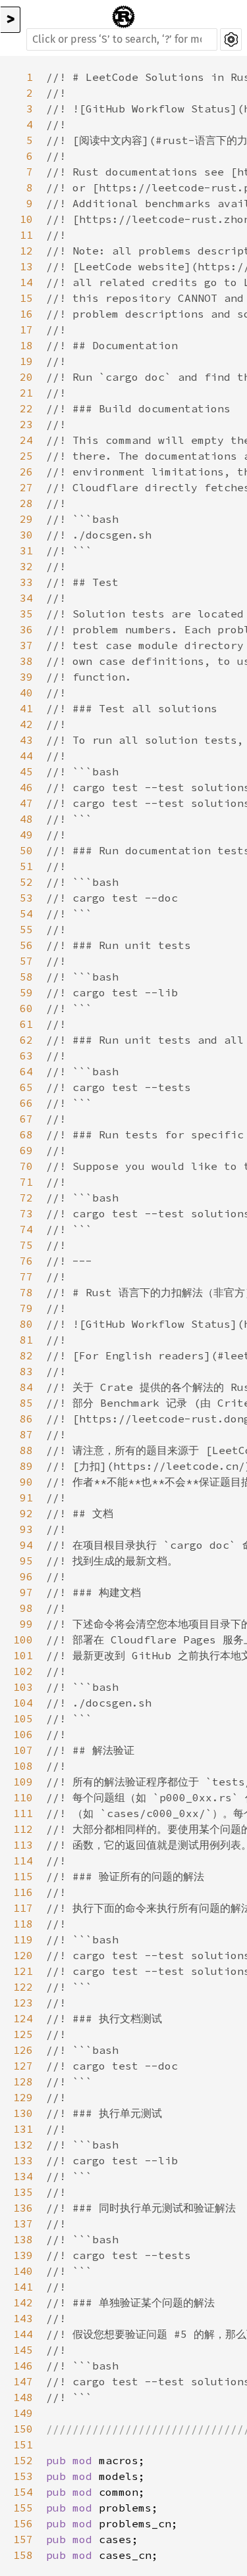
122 (23, 1987)
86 (26, 1419)
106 (23, 1734)
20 (26, 377)
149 (23, 2413)
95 (26, 1561)
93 (26, 1529)
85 (26, 1403)
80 (26, 1324)
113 (23, 1845)
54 (26, 913)
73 (26, 1213)
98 (26, 1608)
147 (23, 2381)
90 (26, 1482)
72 (26, 1198)
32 (26, 566)
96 (26, 1576)
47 (26, 803)
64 (26, 1071)
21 (26, 393)
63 (26, 1056)
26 (26, 472)
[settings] (231, 39)
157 (23, 2539)
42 (26, 724)
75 (26, 1245)
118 (23, 1924)
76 (26, 1261)
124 (23, 2018)
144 (23, 2334)
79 (26, 1308)
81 (26, 1340)
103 (23, 1687)
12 (26, 251)
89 (26, 1466)
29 (26, 519)
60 (26, 1008)
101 (23, 1655)
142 (23, 2302)
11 (26, 235)
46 (26, 787)
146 (23, 2366)
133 (23, 2160)
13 (26, 266)
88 (26, 1450)
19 (26, 361)
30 (26, 535)
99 (26, 1624)
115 (23, 1876)
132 (23, 2145)
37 (26, 645)
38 (26, 661)
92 (26, 1513)
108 (23, 1766)
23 (26, 424)
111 (23, 1813)
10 (26, 219)
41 (26, 708)
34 (26, 598)
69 (26, 1150)
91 (26, 1497)
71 (26, 1182)
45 (26, 771)
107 (23, 1750)
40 (26, 693)
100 (23, 1640)
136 (23, 2208)
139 (23, 2255)
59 (26, 992)
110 (23, 1797)
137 (23, 2224)
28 (26, 503)
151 (23, 2444)
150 (23, 2429)
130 (23, 2113)
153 (23, 2476)
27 (26, 487)
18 (26, 345)
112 (23, 1829)
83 (26, 1371)
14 (26, 282)
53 (26, 898)
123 (23, 2003)
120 (23, 1955)
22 (26, 408)
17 (26, 329)
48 (26, 819)
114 (23, 1860)
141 (23, 2287)
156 (23, 2523)
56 (26, 945)
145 (23, 2350)
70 (26, 1166)
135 (23, 2192)
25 (26, 456)
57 (26, 961)
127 (23, 2066)
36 (26, 629)
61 (26, 1024)
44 (26, 756)
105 (23, 1718)
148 (23, 2397)
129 (23, 2097)
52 (26, 882)
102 (23, 1671)
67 (26, 1119)
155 (23, 2508)
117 (23, 1908)
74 (26, 1229)
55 (26, 929)
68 (26, 1134)
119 (23, 1939)
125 (23, 2034)
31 (26, 550)
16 (26, 314)
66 (26, 1103)
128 (23, 2081)
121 (23, 1971)
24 (26, 440)
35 (26, 614)
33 (26, 582)
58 (26, 977)
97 (26, 1592)
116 (23, 1892)
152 (23, 2460)
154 (23, 2492)
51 (26, 866)
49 (26, 835)
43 (26, 740)
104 (23, 1703)
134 (23, 2176)
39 (26, 677)
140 (23, 2271)
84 (26, 1387)
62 (26, 1040)
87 (26, 1434)
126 (23, 2050)
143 (23, 2318)
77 (26, 1276)
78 (26, 1292)
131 (23, 2129)
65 (26, 1087)
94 (26, 1545)
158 (23, 2555)
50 (26, 850)
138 (23, 2239)
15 (26, 298)
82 (26, 1355)
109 (23, 1782)
